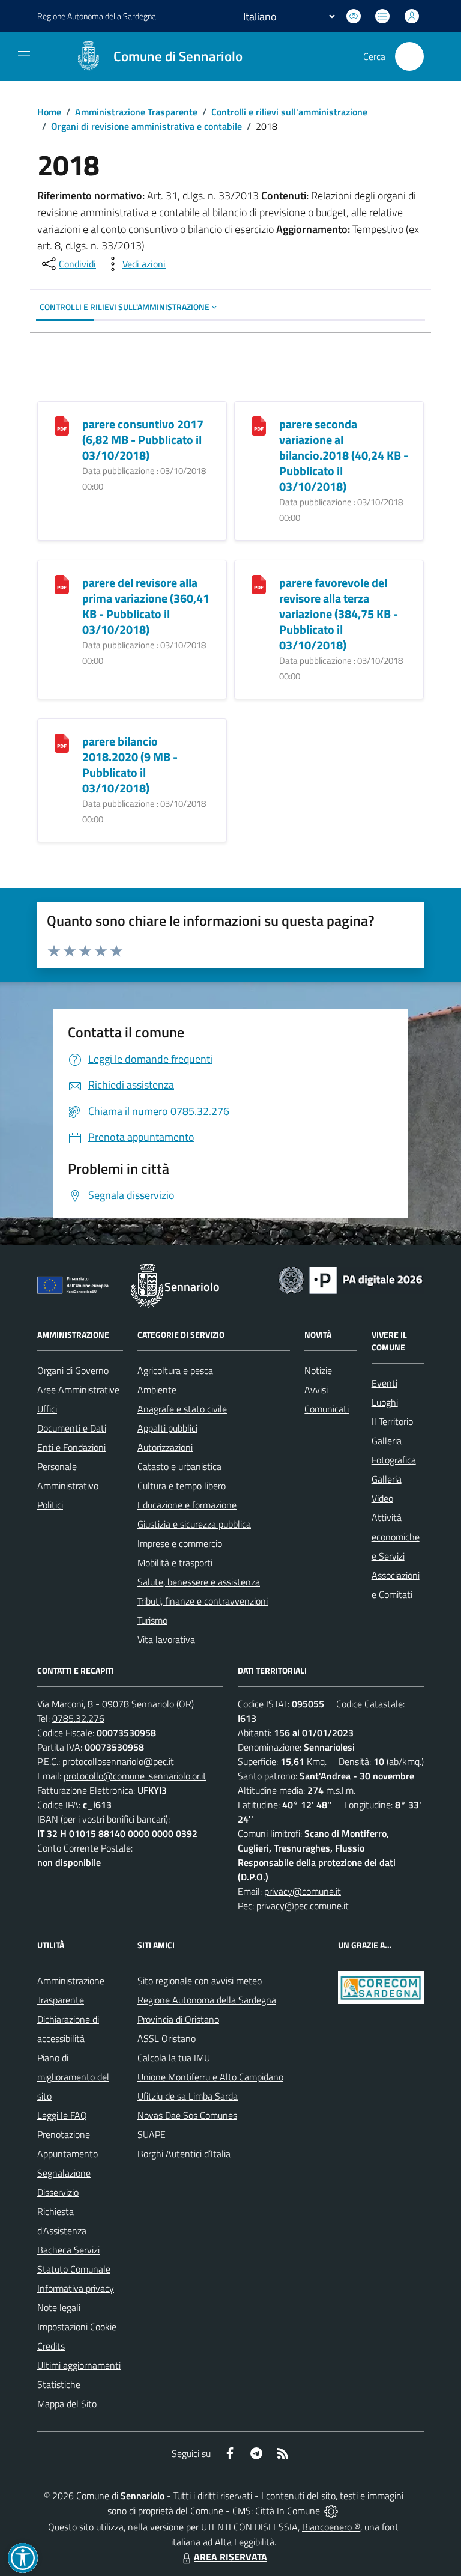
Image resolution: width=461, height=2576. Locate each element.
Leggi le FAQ (62, 2115)
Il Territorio (392, 1421)
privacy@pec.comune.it (303, 1906)
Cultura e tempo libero (182, 1486)
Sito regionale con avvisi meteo (200, 1981)
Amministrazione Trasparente (136, 112)
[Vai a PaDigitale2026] (351, 1279)
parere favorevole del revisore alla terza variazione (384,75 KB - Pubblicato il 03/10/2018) (339, 614)
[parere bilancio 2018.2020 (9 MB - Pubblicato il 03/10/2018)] (62, 742)
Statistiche (59, 2384)
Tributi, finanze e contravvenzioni (203, 1601)
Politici (50, 1505)
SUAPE (152, 2134)
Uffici (47, 1409)
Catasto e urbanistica (179, 1466)
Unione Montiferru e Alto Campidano (210, 2077)
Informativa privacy (76, 2288)
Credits (51, 2346)
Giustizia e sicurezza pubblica (194, 1524)
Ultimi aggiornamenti (79, 2365)
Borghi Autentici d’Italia (184, 2154)
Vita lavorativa (166, 1639)
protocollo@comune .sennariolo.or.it (135, 1776)
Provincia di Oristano (178, 2019)
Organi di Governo (73, 1370)
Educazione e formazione (187, 1505)
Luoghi (385, 1402)
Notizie (318, 1370)
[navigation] (24, 55)
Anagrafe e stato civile (182, 1409)
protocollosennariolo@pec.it (118, 1761)
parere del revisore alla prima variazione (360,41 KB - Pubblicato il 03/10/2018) (146, 606)
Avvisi (316, 1390)
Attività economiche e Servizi (396, 1537)
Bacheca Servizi (68, 2250)
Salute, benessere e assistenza (199, 1582)
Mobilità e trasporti (175, 1563)
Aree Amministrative (78, 1390)
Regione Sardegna (97, 16)
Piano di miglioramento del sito (73, 2077)
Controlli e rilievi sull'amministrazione (289, 112)
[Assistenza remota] (331, 2511)
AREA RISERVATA (230, 2557)
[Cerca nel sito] (409, 56)
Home (49, 112)
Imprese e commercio (180, 1543)
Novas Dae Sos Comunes (187, 2115)
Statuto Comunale (74, 2269)
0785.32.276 (78, 1718)
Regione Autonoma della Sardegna (207, 2000)
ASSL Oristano (167, 2038)
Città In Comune (288, 2511)
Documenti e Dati (72, 1428)
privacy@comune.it (303, 1891)
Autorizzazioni (165, 1447)
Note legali (59, 2307)
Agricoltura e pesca (175, 1370)
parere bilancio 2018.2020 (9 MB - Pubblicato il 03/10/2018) (130, 764)
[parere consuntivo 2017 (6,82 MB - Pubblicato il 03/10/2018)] (62, 425)
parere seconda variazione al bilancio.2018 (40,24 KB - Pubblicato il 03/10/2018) (344, 455)
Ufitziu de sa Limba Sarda (188, 2096)
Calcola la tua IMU (174, 2058)
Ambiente (157, 1390)
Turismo (152, 1620)
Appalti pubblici (167, 1428)
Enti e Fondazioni (71, 1447)
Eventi (384, 1383)
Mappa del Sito (67, 2404)
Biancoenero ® (331, 2527)
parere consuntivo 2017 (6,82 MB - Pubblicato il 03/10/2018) (143, 439)
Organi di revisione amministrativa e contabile (146, 126)
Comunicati (327, 1409)
